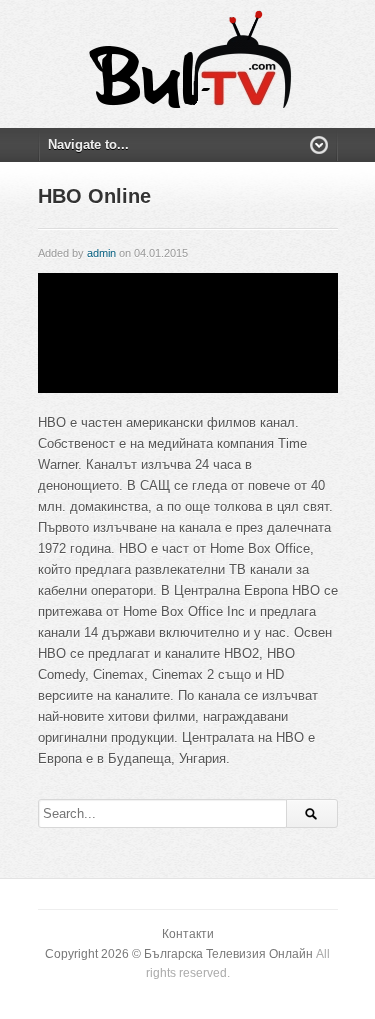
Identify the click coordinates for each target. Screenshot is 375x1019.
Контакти (188, 934)
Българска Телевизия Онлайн (228, 954)
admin (101, 253)
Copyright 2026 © (94, 954)
